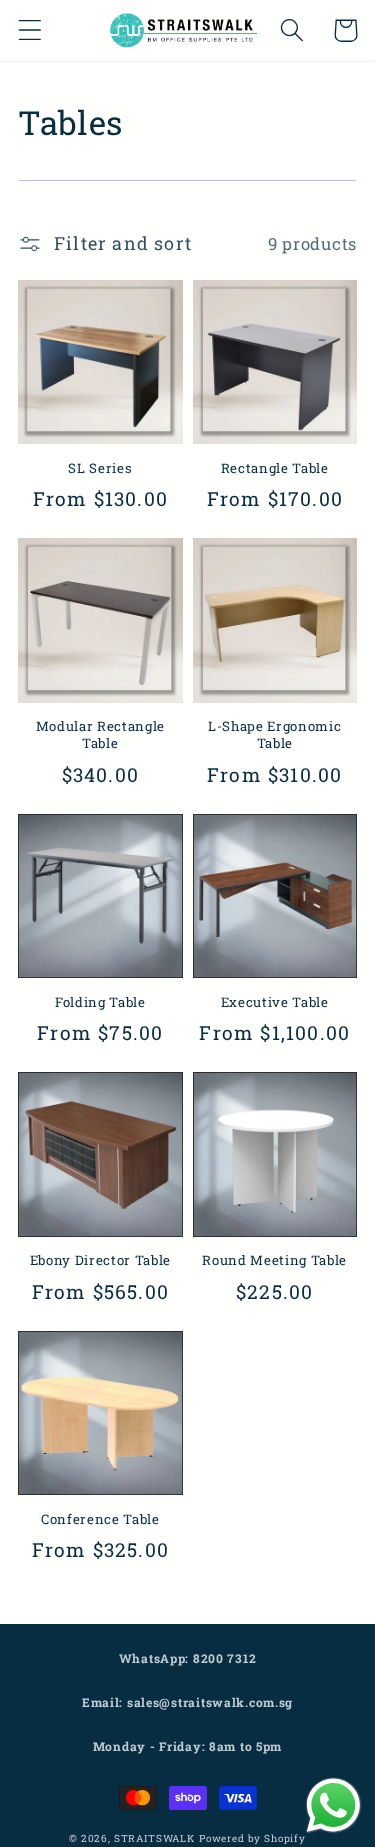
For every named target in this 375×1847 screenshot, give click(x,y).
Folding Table (100, 1002)
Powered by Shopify (252, 1838)
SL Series (100, 468)
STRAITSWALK (154, 1838)
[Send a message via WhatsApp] (333, 1805)
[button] (30, 30)
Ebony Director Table (100, 1260)
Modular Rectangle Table (100, 735)
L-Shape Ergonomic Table (274, 735)
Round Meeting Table (274, 1260)
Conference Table (100, 1519)
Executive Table (275, 1002)
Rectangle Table (275, 468)
